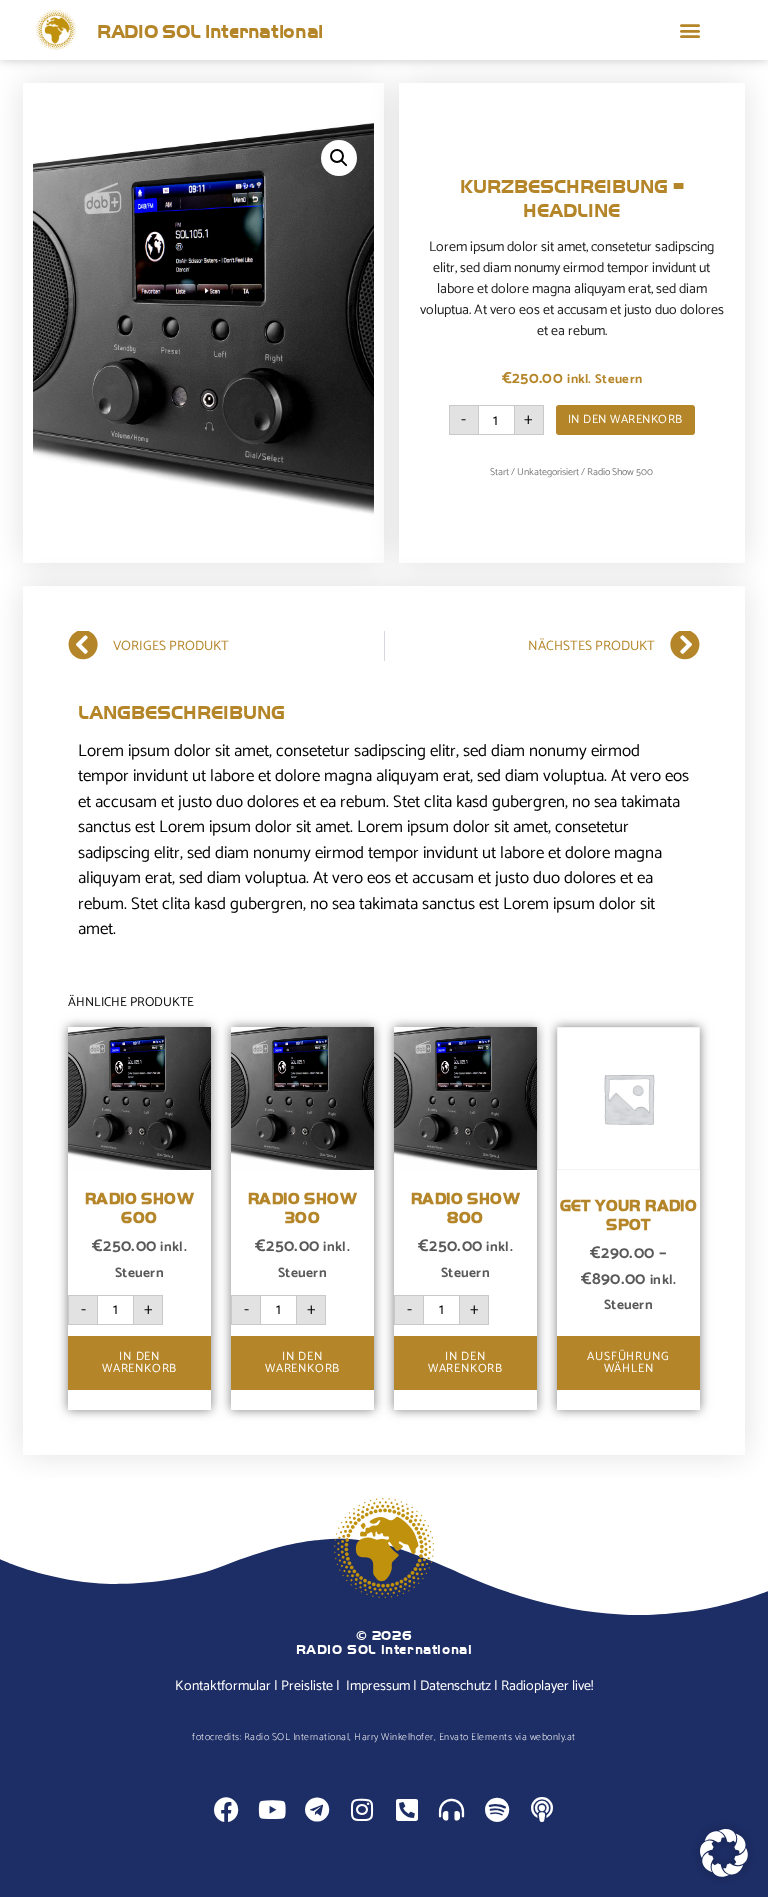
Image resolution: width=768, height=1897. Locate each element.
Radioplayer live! (547, 1686)
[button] (690, 30)
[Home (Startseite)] (56, 30)
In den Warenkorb (625, 419)
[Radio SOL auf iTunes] (541, 1809)
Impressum (378, 1686)
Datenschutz (455, 1686)
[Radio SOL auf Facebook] (226, 1809)
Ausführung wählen (628, 1362)
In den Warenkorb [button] (139, 1362)
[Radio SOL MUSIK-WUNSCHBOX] (406, 1809)
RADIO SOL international (210, 30)
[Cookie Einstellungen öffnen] (724, 1872)
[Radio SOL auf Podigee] (451, 1809)
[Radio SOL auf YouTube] (271, 1809)
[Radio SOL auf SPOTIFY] (496, 1809)
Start (499, 472)
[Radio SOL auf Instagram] (361, 1809)
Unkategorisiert (548, 472)
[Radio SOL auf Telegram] (316, 1809)
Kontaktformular (223, 1686)
